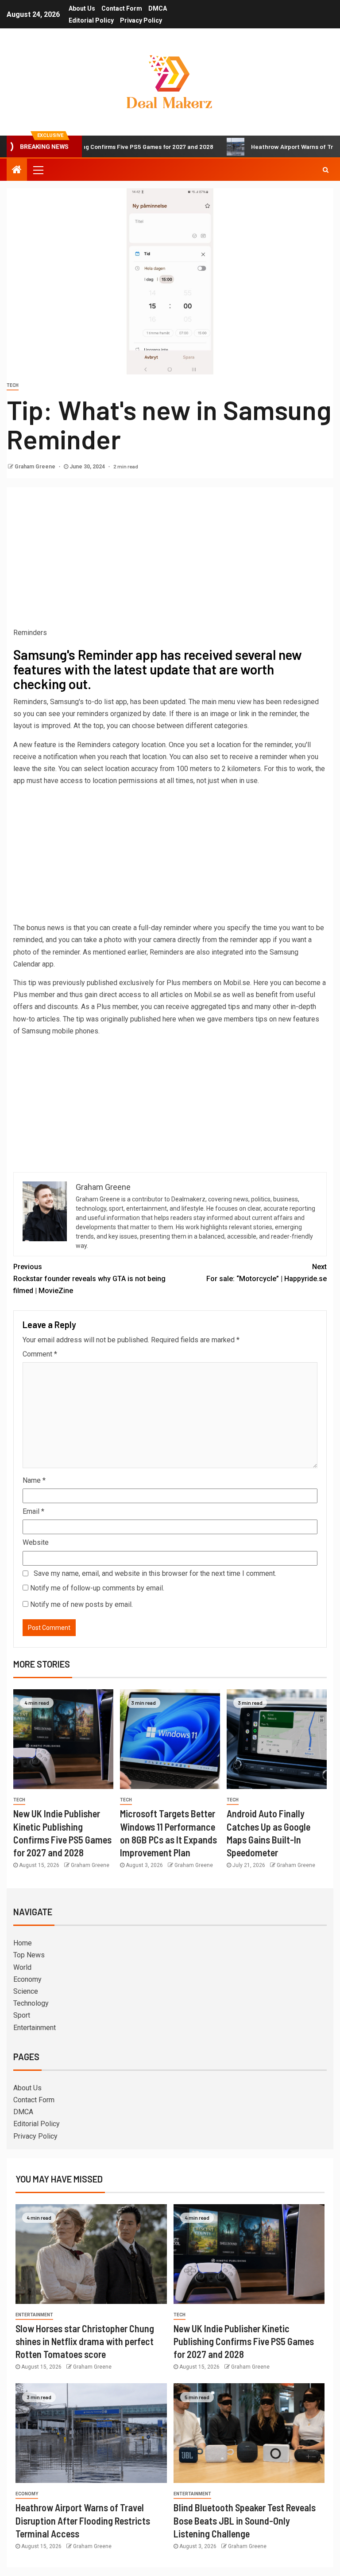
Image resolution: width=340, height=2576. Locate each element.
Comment (40, 1354)
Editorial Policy (91, 20)
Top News (29, 1955)
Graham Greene (36, 467)
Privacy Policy (141, 20)
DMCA (158, 8)
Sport (22, 2015)
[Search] (326, 170)
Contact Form (122, 8)
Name (34, 1480)
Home (23, 1943)
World (22, 1967)
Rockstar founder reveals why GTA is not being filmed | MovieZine (89, 1279)
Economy (27, 1979)
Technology (31, 2003)
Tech (13, 385)
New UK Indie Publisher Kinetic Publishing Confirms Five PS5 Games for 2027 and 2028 (244, 2341)
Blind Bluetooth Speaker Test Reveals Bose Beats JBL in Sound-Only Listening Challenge (245, 2520)
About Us (82, 8)
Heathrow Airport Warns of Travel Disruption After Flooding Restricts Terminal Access (83, 2520)
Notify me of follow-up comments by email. (97, 1588)
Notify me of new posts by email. (81, 1604)
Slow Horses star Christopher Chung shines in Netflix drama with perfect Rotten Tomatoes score (85, 2341)
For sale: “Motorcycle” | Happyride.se (267, 1273)
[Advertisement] (170, 560)
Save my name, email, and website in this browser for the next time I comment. (155, 1573)
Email (33, 1511)
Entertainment (35, 2028)
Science (26, 1991)
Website (36, 1542)
